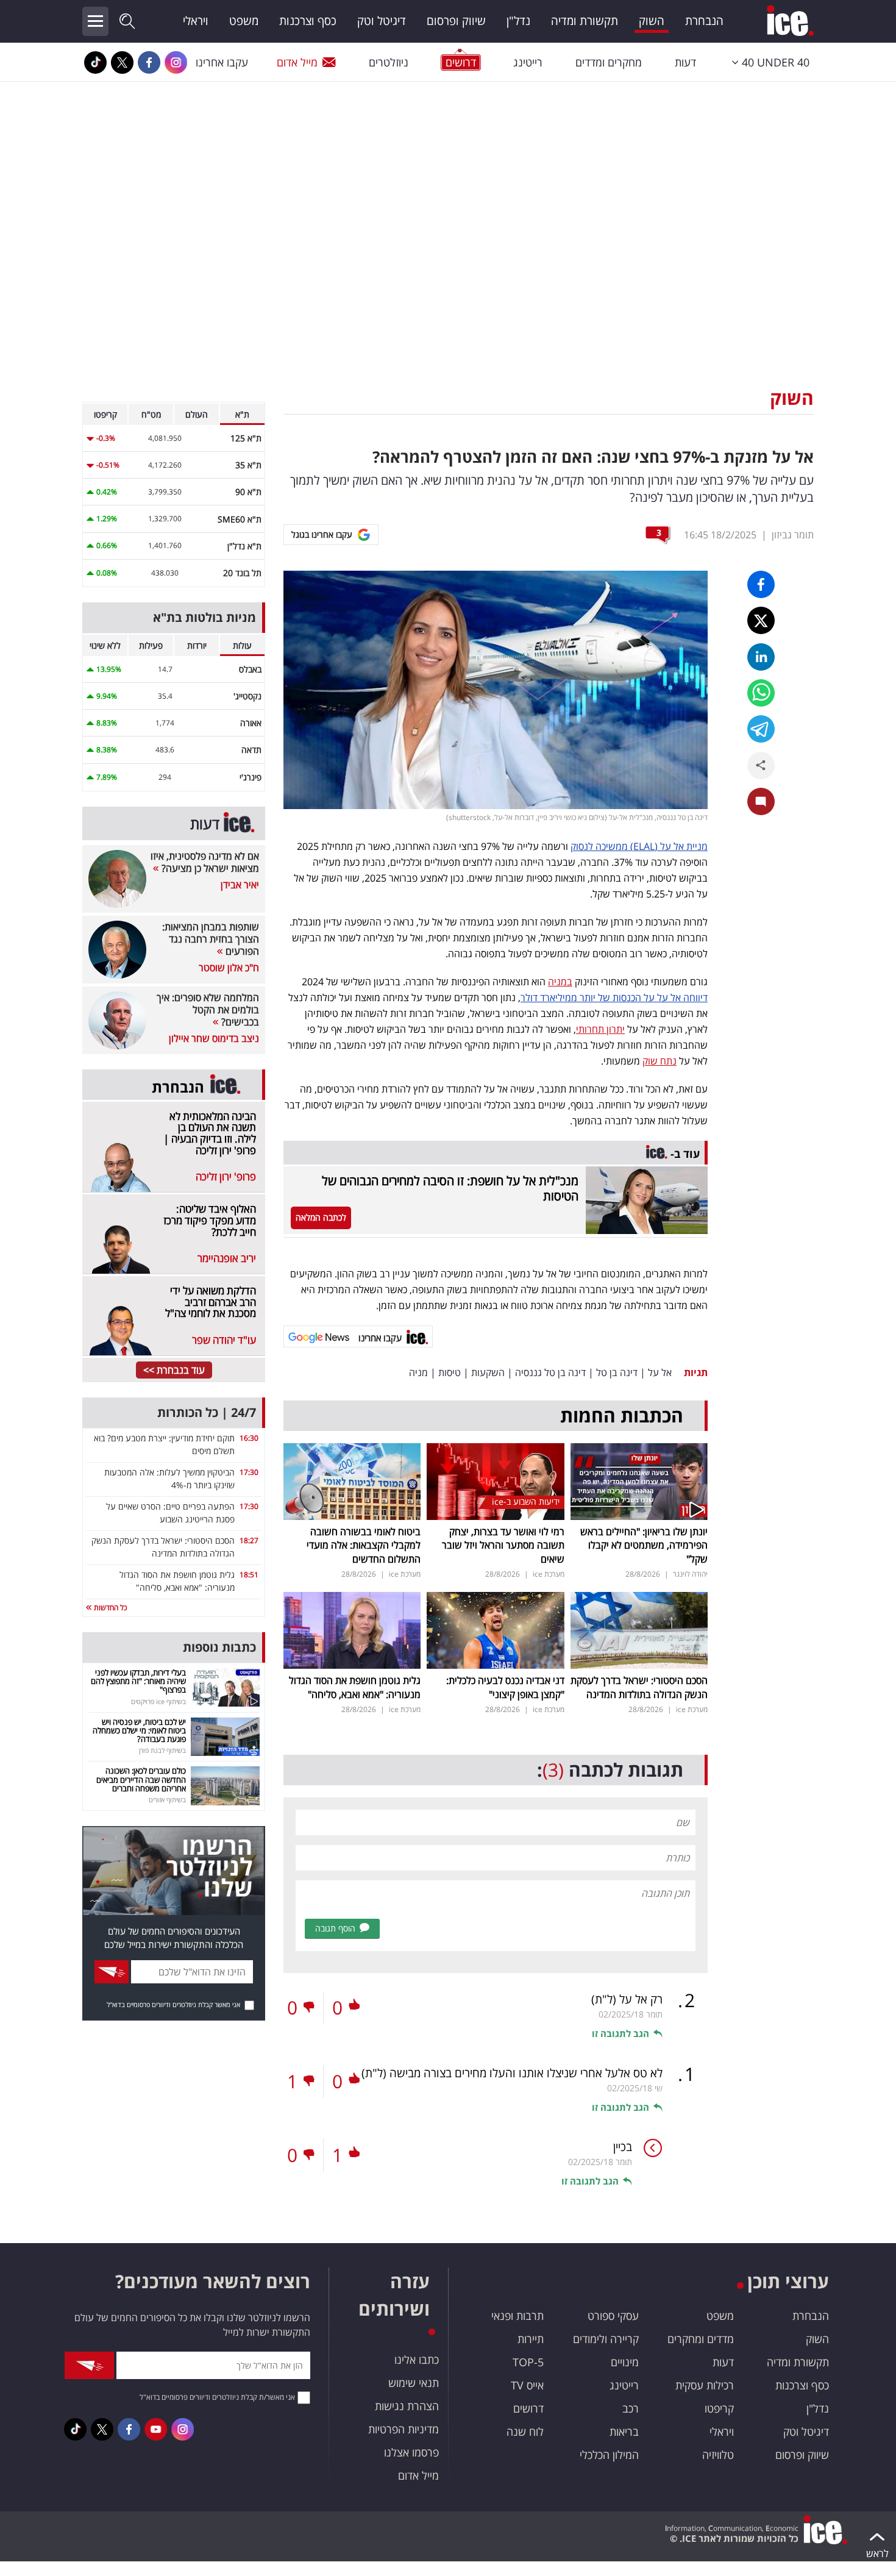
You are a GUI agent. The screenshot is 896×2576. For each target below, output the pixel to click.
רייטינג (528, 62)
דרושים (528, 2408)
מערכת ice (549, 1574)
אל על (660, 1372)
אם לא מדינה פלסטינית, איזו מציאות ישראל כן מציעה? (205, 862)
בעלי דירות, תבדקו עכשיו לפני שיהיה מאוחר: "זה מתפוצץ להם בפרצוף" (138, 1681)
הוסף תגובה (335, 1928)
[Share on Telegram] (761, 729)
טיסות (450, 1372)
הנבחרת (704, 21)
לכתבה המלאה (321, 1217)
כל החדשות (109, 1607)
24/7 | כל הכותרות (207, 1412)
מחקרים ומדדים (609, 62)
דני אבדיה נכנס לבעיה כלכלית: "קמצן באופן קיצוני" (505, 1687)
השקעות (488, 1372)
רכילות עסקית (705, 2385)
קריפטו (719, 2408)
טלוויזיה (718, 2455)
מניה (418, 1372)
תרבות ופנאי (517, 2316)
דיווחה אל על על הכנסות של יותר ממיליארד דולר (614, 997)
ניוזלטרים (389, 62)
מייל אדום (297, 62)
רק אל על (627, 1999)
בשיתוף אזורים (167, 1800)
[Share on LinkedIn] (761, 657)
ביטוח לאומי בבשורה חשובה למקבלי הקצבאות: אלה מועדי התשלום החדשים (364, 1545)
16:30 (249, 1438)
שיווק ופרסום (456, 21)
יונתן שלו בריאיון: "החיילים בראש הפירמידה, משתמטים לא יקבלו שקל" (644, 1545)
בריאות (624, 2432)
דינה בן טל (617, 1372)
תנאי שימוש (414, 2383)
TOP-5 (528, 2362)
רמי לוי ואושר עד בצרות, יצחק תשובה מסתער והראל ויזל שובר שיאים (503, 1545)
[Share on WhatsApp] (761, 693)
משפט (244, 21)
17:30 (249, 1472)
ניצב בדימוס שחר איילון (214, 1038)
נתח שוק (660, 1061)
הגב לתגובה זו (620, 2033)
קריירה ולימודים (606, 2339)
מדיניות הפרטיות (404, 2429)
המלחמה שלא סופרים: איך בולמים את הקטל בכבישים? (208, 1010)
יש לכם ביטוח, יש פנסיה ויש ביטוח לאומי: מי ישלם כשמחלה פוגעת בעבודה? (139, 1731)
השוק (652, 21)
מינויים (625, 2362)
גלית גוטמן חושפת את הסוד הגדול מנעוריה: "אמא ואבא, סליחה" (355, 1687)
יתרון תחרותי (600, 1029)
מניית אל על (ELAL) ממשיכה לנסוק (639, 846)
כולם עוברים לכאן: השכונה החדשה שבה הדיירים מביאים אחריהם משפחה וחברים (141, 1779)
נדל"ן (518, 21)
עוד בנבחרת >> (174, 1370)
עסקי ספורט (613, 2316)
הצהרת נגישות (407, 2406)
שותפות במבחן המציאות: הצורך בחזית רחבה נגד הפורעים (211, 939)
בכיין (623, 2147)
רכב (631, 2408)
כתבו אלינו (417, 2360)
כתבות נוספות (219, 1647)
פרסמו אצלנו (411, 2452)
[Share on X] (761, 620)
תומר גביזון (793, 535)
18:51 (249, 1575)
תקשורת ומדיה (585, 21)
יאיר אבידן (240, 885)
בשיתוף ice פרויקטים (158, 1701)
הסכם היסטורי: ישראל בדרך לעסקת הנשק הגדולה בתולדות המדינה (639, 1687)
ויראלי (196, 21)
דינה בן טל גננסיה (550, 1372)
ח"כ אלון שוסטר (229, 968)
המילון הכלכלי (609, 2455)
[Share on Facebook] (761, 584)
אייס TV (527, 2385)
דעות (685, 62)
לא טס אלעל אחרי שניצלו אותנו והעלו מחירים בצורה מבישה (512, 2073)
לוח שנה (525, 2432)
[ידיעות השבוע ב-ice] (495, 1480)
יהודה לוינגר (690, 1574)
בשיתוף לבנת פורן (162, 1750)
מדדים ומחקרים (701, 2339)
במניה (560, 982)
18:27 (249, 1540)
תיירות (531, 2339)
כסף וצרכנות (308, 21)
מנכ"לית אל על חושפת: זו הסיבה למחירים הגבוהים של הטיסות (450, 1188)
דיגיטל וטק (382, 21)
